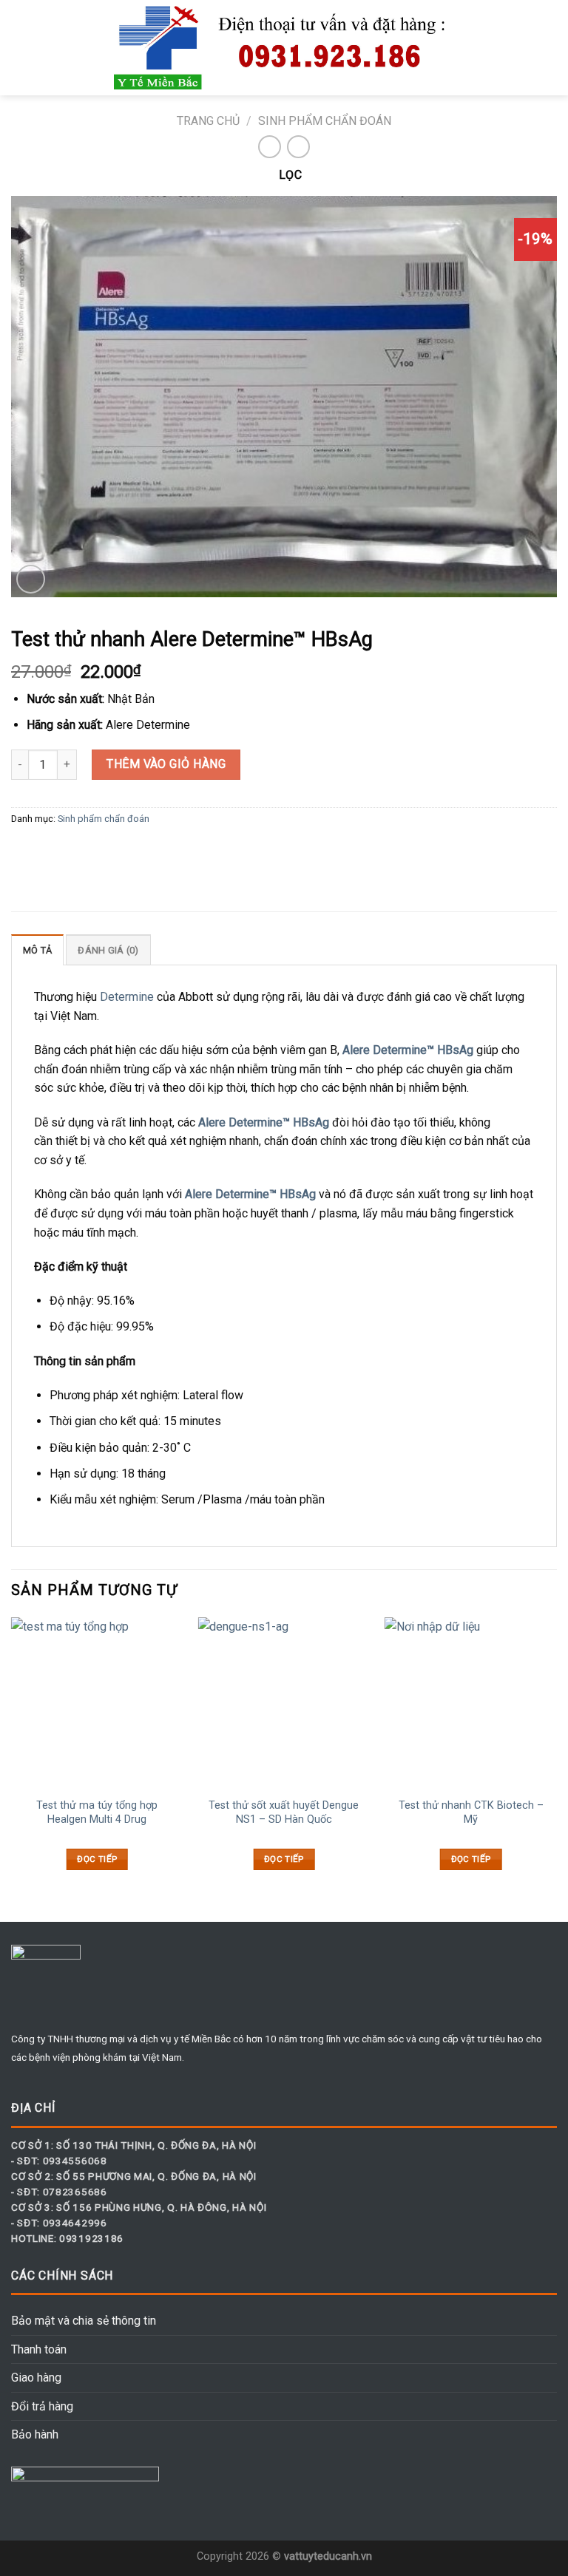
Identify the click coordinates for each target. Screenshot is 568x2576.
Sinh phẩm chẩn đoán (325, 121)
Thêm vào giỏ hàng (166, 764)
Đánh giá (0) (108, 950)
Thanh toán (39, 2349)
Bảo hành (35, 2434)
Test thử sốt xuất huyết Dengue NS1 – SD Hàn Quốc (284, 1812)
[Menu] (20, 48)
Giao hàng (36, 2378)
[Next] (556, 1757)
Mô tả (37, 950)
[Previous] (12, 1757)
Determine (127, 997)
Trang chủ (208, 121)
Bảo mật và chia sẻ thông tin (84, 2321)
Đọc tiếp (97, 1859)
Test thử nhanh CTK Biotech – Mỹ (471, 1812)
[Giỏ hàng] (550, 48)
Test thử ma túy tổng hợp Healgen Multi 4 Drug (97, 1812)
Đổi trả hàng (42, 2406)
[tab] (37, 950)
